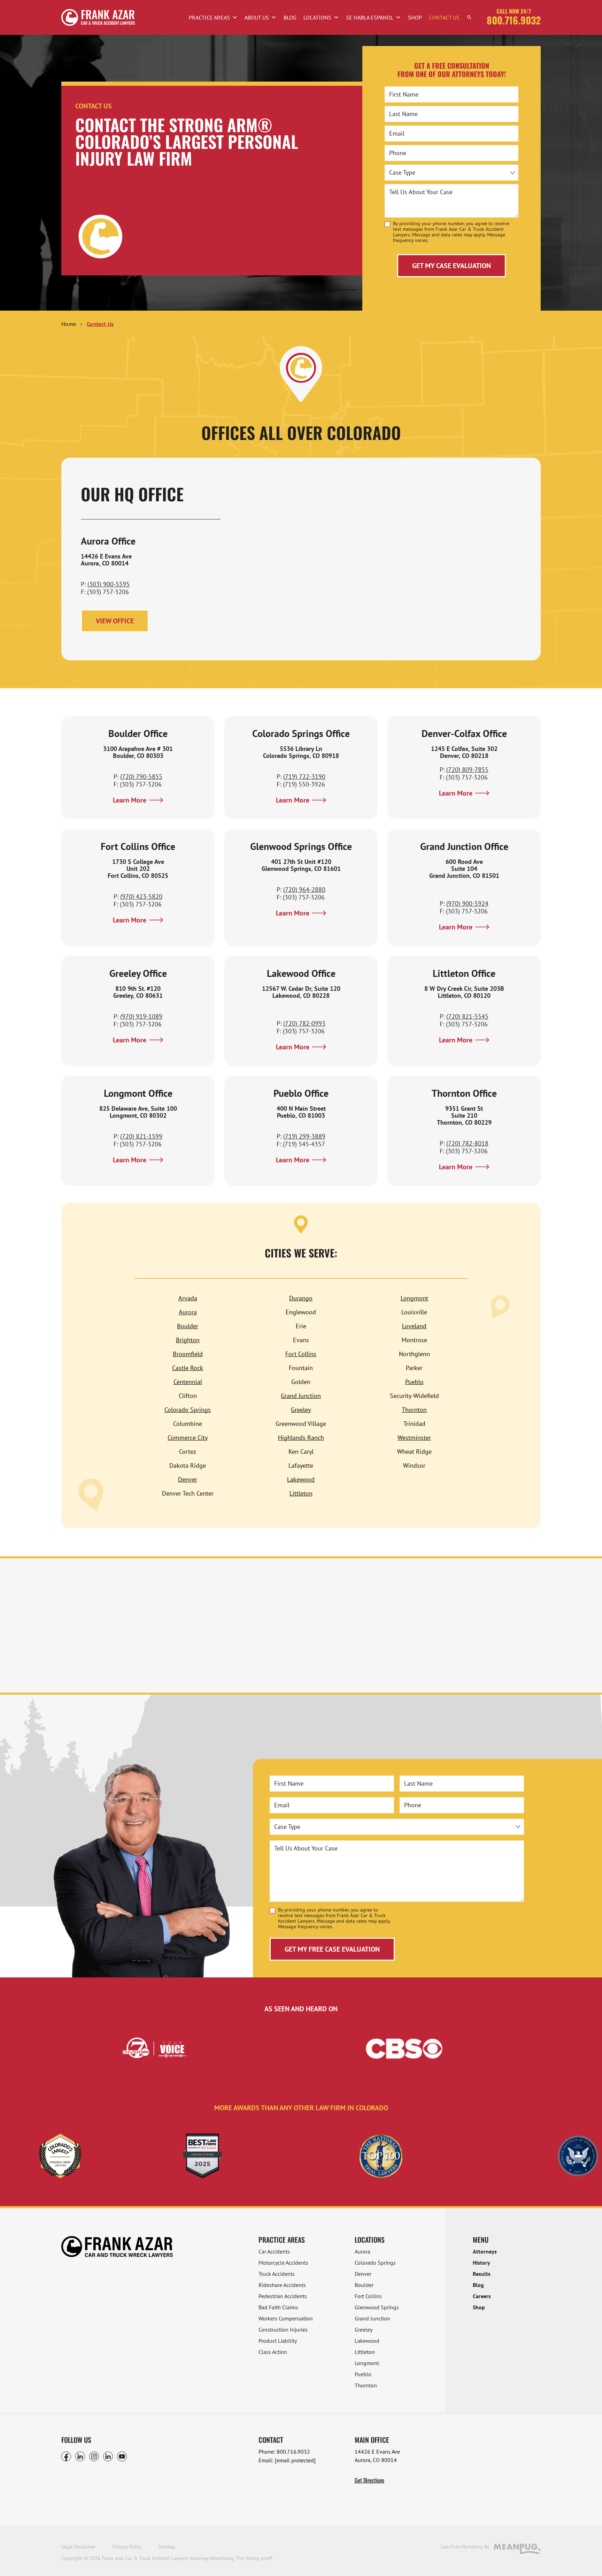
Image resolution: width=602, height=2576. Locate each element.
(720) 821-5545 (467, 1016)
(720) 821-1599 (141, 1136)
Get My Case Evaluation (451, 266)
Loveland (414, 1326)
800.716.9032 (514, 20)
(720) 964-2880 (304, 890)
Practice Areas (209, 17)
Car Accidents (274, 2251)
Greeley (301, 1410)
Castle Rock (188, 1368)
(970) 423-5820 (141, 896)
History (481, 2263)
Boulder (188, 1326)
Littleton (301, 1493)
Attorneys (485, 2251)
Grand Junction (301, 1396)
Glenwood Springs (377, 2307)
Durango (301, 1298)
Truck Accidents (277, 2274)
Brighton (188, 1340)
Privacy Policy (127, 2547)
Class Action (273, 2352)
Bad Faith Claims (278, 2307)
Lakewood (301, 1479)
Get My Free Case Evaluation (332, 1949)
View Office (115, 621)
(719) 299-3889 (304, 1136)
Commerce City (188, 1438)
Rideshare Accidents (282, 2285)
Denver (188, 1479)
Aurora (188, 1312)
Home (69, 324)
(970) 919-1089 (141, 1016)
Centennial (188, 1382)
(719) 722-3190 (304, 777)
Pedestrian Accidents (283, 2296)
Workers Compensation (286, 2318)
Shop (415, 17)
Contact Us (444, 17)
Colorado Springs (188, 1410)
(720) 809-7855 (467, 770)
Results (482, 2274)
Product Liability (278, 2341)
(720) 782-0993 (304, 1023)
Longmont (414, 1298)
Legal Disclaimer (79, 2547)
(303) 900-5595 (109, 584)
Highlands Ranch (301, 1438)
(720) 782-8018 (467, 1143)
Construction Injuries (283, 2330)
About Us (257, 17)
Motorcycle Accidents (283, 2263)
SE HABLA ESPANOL (370, 17)
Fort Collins (301, 1354)
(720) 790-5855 (141, 777)
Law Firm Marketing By (465, 2547)
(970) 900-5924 (467, 903)
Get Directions (369, 2480)
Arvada (188, 1298)
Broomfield (188, 1354)
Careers (482, 2296)
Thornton (414, 1410)
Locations (317, 17)
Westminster (414, 1438)
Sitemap (167, 2547)
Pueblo (414, 1382)
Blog (290, 17)
